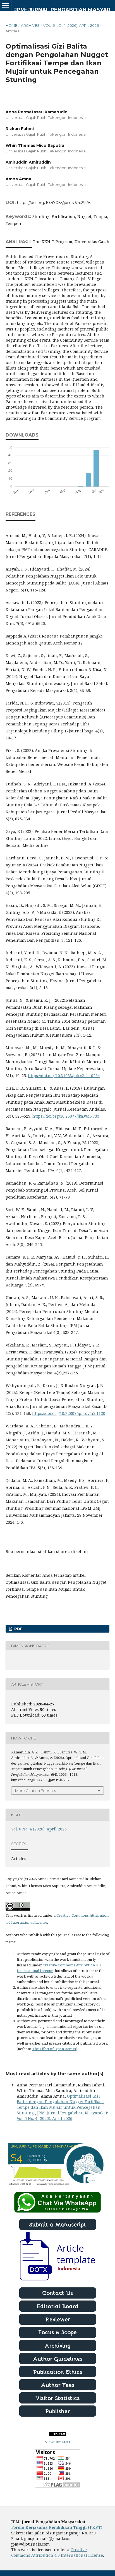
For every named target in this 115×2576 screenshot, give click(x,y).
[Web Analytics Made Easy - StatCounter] (57, 2434)
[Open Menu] (6, 6)
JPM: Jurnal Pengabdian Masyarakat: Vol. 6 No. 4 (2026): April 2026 (62, 2116)
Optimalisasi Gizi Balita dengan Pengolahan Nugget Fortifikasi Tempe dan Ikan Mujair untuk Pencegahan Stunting (60, 2104)
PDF (18, 1629)
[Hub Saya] (57, 2211)
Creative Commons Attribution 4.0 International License (57, 2552)
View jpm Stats (57, 2442)
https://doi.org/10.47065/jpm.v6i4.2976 (54, 203)
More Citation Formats (35, 1791)
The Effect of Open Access (54, 2049)
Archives (30, 25)
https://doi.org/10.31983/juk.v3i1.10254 (64, 1076)
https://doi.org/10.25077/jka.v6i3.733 (66, 1116)
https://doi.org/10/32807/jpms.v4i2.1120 (69, 1413)
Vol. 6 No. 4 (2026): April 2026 (71, 25)
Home (11, 25)
